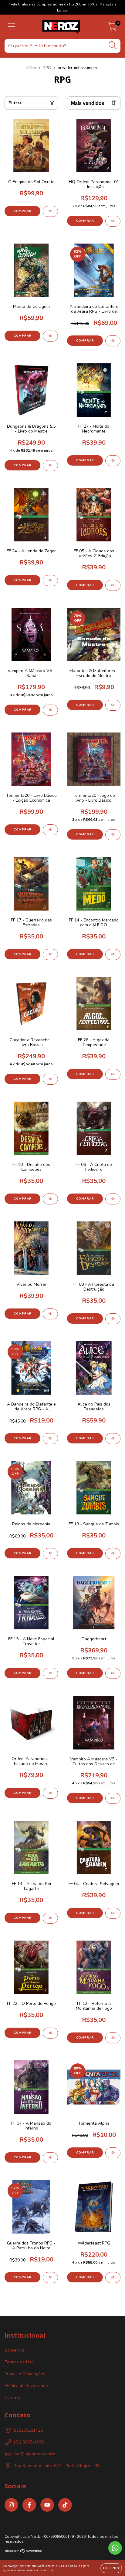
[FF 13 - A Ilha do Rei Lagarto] (50, 1918)
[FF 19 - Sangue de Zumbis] (113, 1554)
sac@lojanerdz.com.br (35, 2454)
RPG (47, 68)
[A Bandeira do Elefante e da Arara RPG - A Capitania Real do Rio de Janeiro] (50, 1439)
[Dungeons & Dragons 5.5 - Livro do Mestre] (50, 466)
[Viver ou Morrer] (50, 1314)
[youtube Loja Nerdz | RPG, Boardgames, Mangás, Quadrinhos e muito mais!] (47, 2505)
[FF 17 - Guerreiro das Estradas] (50, 955)
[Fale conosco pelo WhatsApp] (115, 2548)
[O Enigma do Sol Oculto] (50, 211)
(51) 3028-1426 (29, 2442)
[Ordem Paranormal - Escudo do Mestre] (50, 1793)
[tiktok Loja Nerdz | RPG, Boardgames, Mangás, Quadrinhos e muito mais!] (65, 2505)
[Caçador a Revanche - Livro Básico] (50, 1079)
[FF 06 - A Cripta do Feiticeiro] (113, 1199)
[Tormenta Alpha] (113, 2153)
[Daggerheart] (113, 1673)
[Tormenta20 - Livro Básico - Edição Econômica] (50, 830)
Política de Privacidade (26, 2386)
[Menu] (11, 27)
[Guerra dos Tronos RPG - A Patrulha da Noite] (50, 2278)
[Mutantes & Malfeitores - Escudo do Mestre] (113, 705)
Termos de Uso (19, 2362)
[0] (112, 28)
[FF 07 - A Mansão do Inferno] (50, 2158)
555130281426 (28, 2430)
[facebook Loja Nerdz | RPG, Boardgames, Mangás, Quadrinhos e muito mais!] (29, 2505)
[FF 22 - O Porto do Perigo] (50, 2033)
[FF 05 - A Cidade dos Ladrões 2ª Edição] (113, 585)
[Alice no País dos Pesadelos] (113, 1439)
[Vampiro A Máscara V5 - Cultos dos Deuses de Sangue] (113, 1798)
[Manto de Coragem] (50, 336)
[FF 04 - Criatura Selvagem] (113, 1913)
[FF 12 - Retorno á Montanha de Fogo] (113, 2038)
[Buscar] (113, 45)
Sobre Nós (15, 2350)
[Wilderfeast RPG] (113, 2278)
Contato (12, 2398)
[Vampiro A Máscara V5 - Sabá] (50, 710)
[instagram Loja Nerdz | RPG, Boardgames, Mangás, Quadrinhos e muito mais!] (11, 2505)
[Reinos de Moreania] (50, 1554)
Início (31, 68)
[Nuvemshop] (24, 2552)
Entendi (111, 2568)
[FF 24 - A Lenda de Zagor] (50, 581)
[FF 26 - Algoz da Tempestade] (113, 1074)
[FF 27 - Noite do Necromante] (113, 461)
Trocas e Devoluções (25, 2374)
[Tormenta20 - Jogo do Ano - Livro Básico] (113, 835)
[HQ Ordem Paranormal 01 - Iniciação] (113, 221)
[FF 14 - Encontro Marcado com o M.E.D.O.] (113, 955)
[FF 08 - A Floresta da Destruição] (113, 1319)
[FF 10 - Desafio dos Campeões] (50, 1199)
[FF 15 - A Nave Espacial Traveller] (50, 1673)
